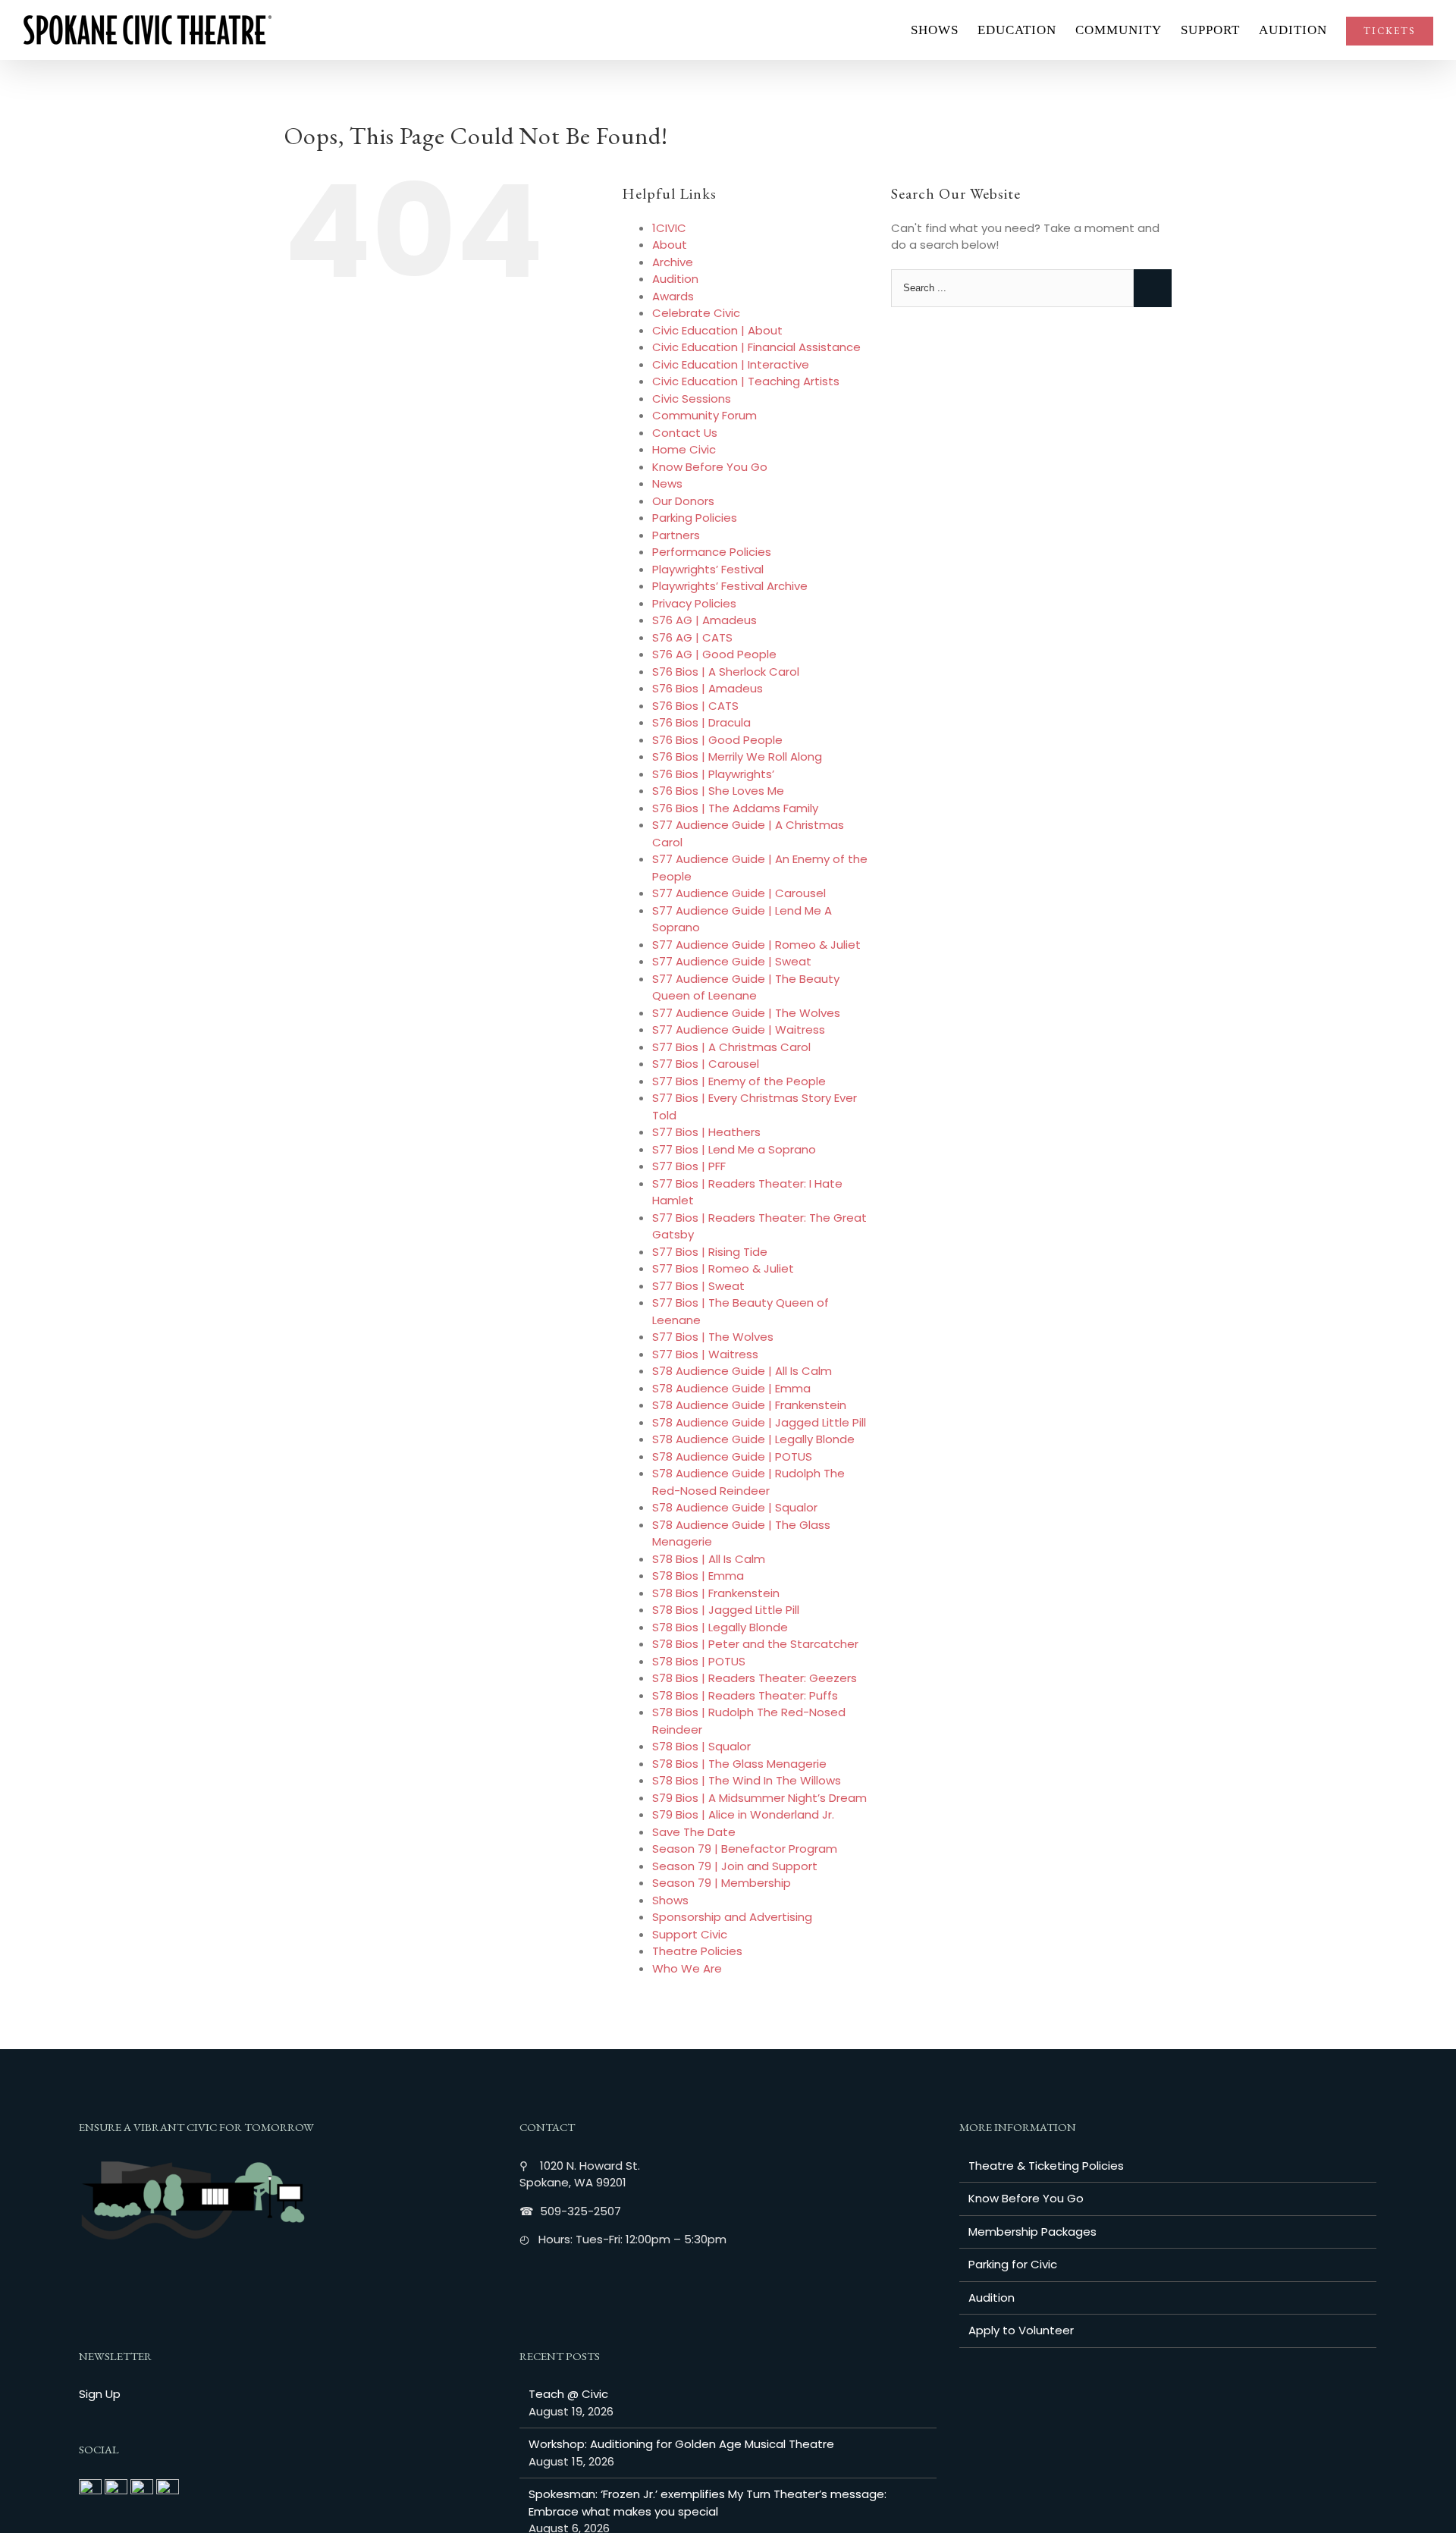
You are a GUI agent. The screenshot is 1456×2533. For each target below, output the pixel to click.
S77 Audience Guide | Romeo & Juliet (756, 945)
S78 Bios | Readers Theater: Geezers (755, 1678)
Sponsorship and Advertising (732, 1917)
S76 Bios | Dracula (701, 722)
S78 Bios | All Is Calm (709, 1559)
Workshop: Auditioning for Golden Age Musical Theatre (681, 2444)
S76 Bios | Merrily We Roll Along (737, 756)
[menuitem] (944, 30)
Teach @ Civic (568, 2394)
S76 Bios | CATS (695, 706)
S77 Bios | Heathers (706, 1132)
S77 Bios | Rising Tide (710, 1252)
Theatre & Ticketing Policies (1046, 2166)
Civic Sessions (692, 399)
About (670, 245)
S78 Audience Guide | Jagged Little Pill (759, 1422)
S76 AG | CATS (692, 637)
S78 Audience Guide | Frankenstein (749, 1405)
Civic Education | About (717, 330)
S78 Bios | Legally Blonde (720, 1627)
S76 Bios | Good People (717, 740)
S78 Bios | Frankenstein (716, 1593)
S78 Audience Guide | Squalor (735, 1507)
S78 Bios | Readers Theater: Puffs (745, 1695)
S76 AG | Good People (714, 654)
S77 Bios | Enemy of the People (739, 1081)
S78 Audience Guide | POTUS (732, 1456)
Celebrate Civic (696, 313)
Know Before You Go (710, 467)
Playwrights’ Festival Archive (730, 586)
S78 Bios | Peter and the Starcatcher (755, 1644)
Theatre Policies (697, 1951)
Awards (673, 296)
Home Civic (684, 449)
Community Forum (704, 415)
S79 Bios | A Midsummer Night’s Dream (759, 1798)
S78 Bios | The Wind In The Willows (747, 1780)
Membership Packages (1032, 2232)
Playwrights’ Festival (708, 569)
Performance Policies (712, 552)
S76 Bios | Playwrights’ (713, 774)
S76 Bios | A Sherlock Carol (726, 672)
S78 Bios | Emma (698, 1576)
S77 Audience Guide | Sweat (732, 961)
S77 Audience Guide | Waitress (739, 1030)
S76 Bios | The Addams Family (735, 808)
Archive (673, 262)
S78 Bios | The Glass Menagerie (739, 1764)
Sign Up (100, 2394)
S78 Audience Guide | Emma (731, 1388)
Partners (676, 535)
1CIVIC (669, 228)
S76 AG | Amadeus (704, 620)
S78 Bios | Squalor (701, 1746)
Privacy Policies (694, 603)
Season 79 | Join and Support (735, 1866)
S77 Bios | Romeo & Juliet (723, 1268)
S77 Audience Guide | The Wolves (746, 1013)
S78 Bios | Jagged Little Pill (726, 1610)
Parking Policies (695, 518)
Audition (675, 279)
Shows (670, 1900)
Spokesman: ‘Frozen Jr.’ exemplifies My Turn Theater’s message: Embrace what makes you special (708, 2503)
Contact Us (685, 433)
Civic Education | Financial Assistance (756, 347)
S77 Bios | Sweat (698, 1286)
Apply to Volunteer (1021, 2330)
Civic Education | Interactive (731, 364)
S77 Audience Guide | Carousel (739, 893)
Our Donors (683, 501)
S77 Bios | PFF (689, 1166)
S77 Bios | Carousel (706, 1064)
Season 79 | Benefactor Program (745, 1849)
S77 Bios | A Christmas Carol (731, 1047)
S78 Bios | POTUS (699, 1661)
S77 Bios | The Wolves (713, 1337)
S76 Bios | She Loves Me (718, 791)
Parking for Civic (1013, 2264)
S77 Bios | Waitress (705, 1354)
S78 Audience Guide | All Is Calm (742, 1371)
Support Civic (690, 1934)
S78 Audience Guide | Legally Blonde (753, 1439)
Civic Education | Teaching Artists (746, 381)
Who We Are (687, 1968)
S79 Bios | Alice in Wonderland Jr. (743, 1814)
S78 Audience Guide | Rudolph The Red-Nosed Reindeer (748, 1482)
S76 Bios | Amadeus (708, 688)
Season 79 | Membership (722, 1883)
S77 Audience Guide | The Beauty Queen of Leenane (746, 987)
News (667, 483)
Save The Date (694, 1832)
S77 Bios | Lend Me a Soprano (734, 1149)
